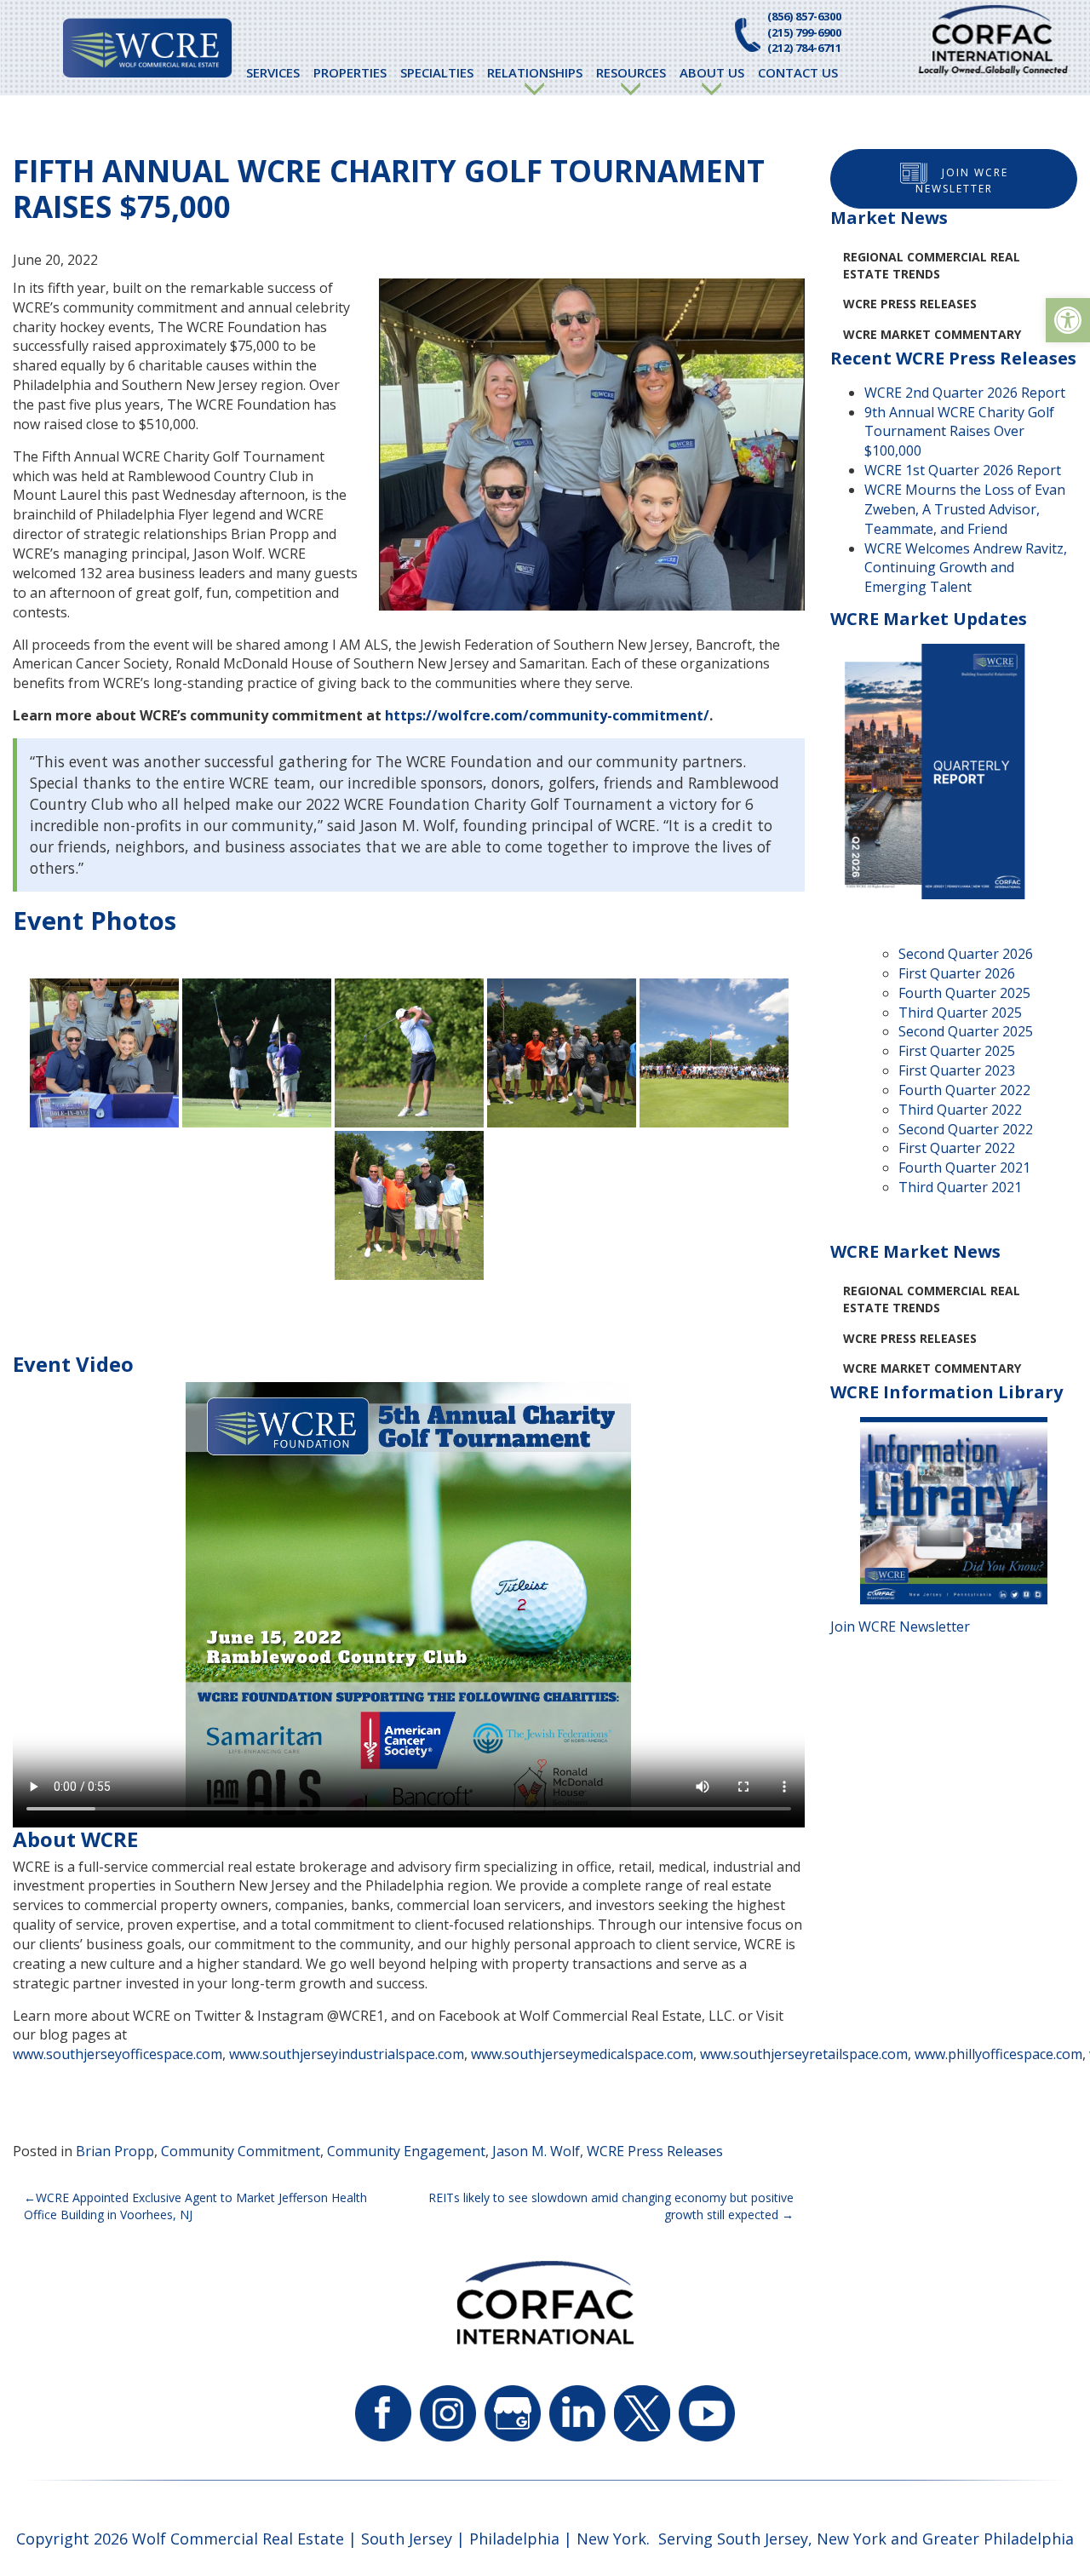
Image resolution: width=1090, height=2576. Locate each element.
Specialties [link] (437, 72)
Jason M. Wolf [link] (536, 2151)
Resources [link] (631, 72)
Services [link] (273, 72)
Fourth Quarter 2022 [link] (964, 1090)
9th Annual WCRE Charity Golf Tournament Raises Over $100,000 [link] (959, 432)
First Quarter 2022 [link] (957, 1148)
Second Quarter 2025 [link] (966, 1031)
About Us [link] (712, 72)
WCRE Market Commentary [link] (932, 334)
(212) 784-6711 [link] (804, 48)
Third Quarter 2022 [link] (960, 1110)
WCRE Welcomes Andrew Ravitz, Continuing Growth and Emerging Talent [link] (966, 568)
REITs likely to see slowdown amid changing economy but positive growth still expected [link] (611, 2206)
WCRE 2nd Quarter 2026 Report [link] (965, 393)
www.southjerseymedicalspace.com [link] (582, 2054)
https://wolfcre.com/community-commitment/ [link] (547, 715)
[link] (1068, 320)
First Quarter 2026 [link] (957, 973)
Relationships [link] (535, 72)
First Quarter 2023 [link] (957, 1070)
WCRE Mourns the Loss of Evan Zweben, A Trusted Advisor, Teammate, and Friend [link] (965, 509)
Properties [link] (350, 72)
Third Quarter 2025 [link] (960, 1013)
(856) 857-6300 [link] (804, 16)
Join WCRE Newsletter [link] (962, 181)
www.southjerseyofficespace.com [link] (118, 2054)
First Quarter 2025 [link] (957, 1051)
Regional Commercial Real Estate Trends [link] (932, 265)
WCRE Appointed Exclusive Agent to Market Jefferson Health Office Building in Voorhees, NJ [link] (195, 2206)
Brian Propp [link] (115, 2151)
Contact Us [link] (798, 72)
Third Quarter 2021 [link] (960, 1187)
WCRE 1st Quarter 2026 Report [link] (963, 470)
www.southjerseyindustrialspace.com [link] (347, 2054)
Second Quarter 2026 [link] (966, 954)
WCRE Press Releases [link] (655, 2151)
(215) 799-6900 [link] (804, 32)
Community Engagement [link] (406, 2151)
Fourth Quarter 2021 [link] (964, 1168)
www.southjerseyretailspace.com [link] (804, 2054)
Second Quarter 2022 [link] (966, 1129)
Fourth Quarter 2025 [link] (964, 993)
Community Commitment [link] (241, 2151)
